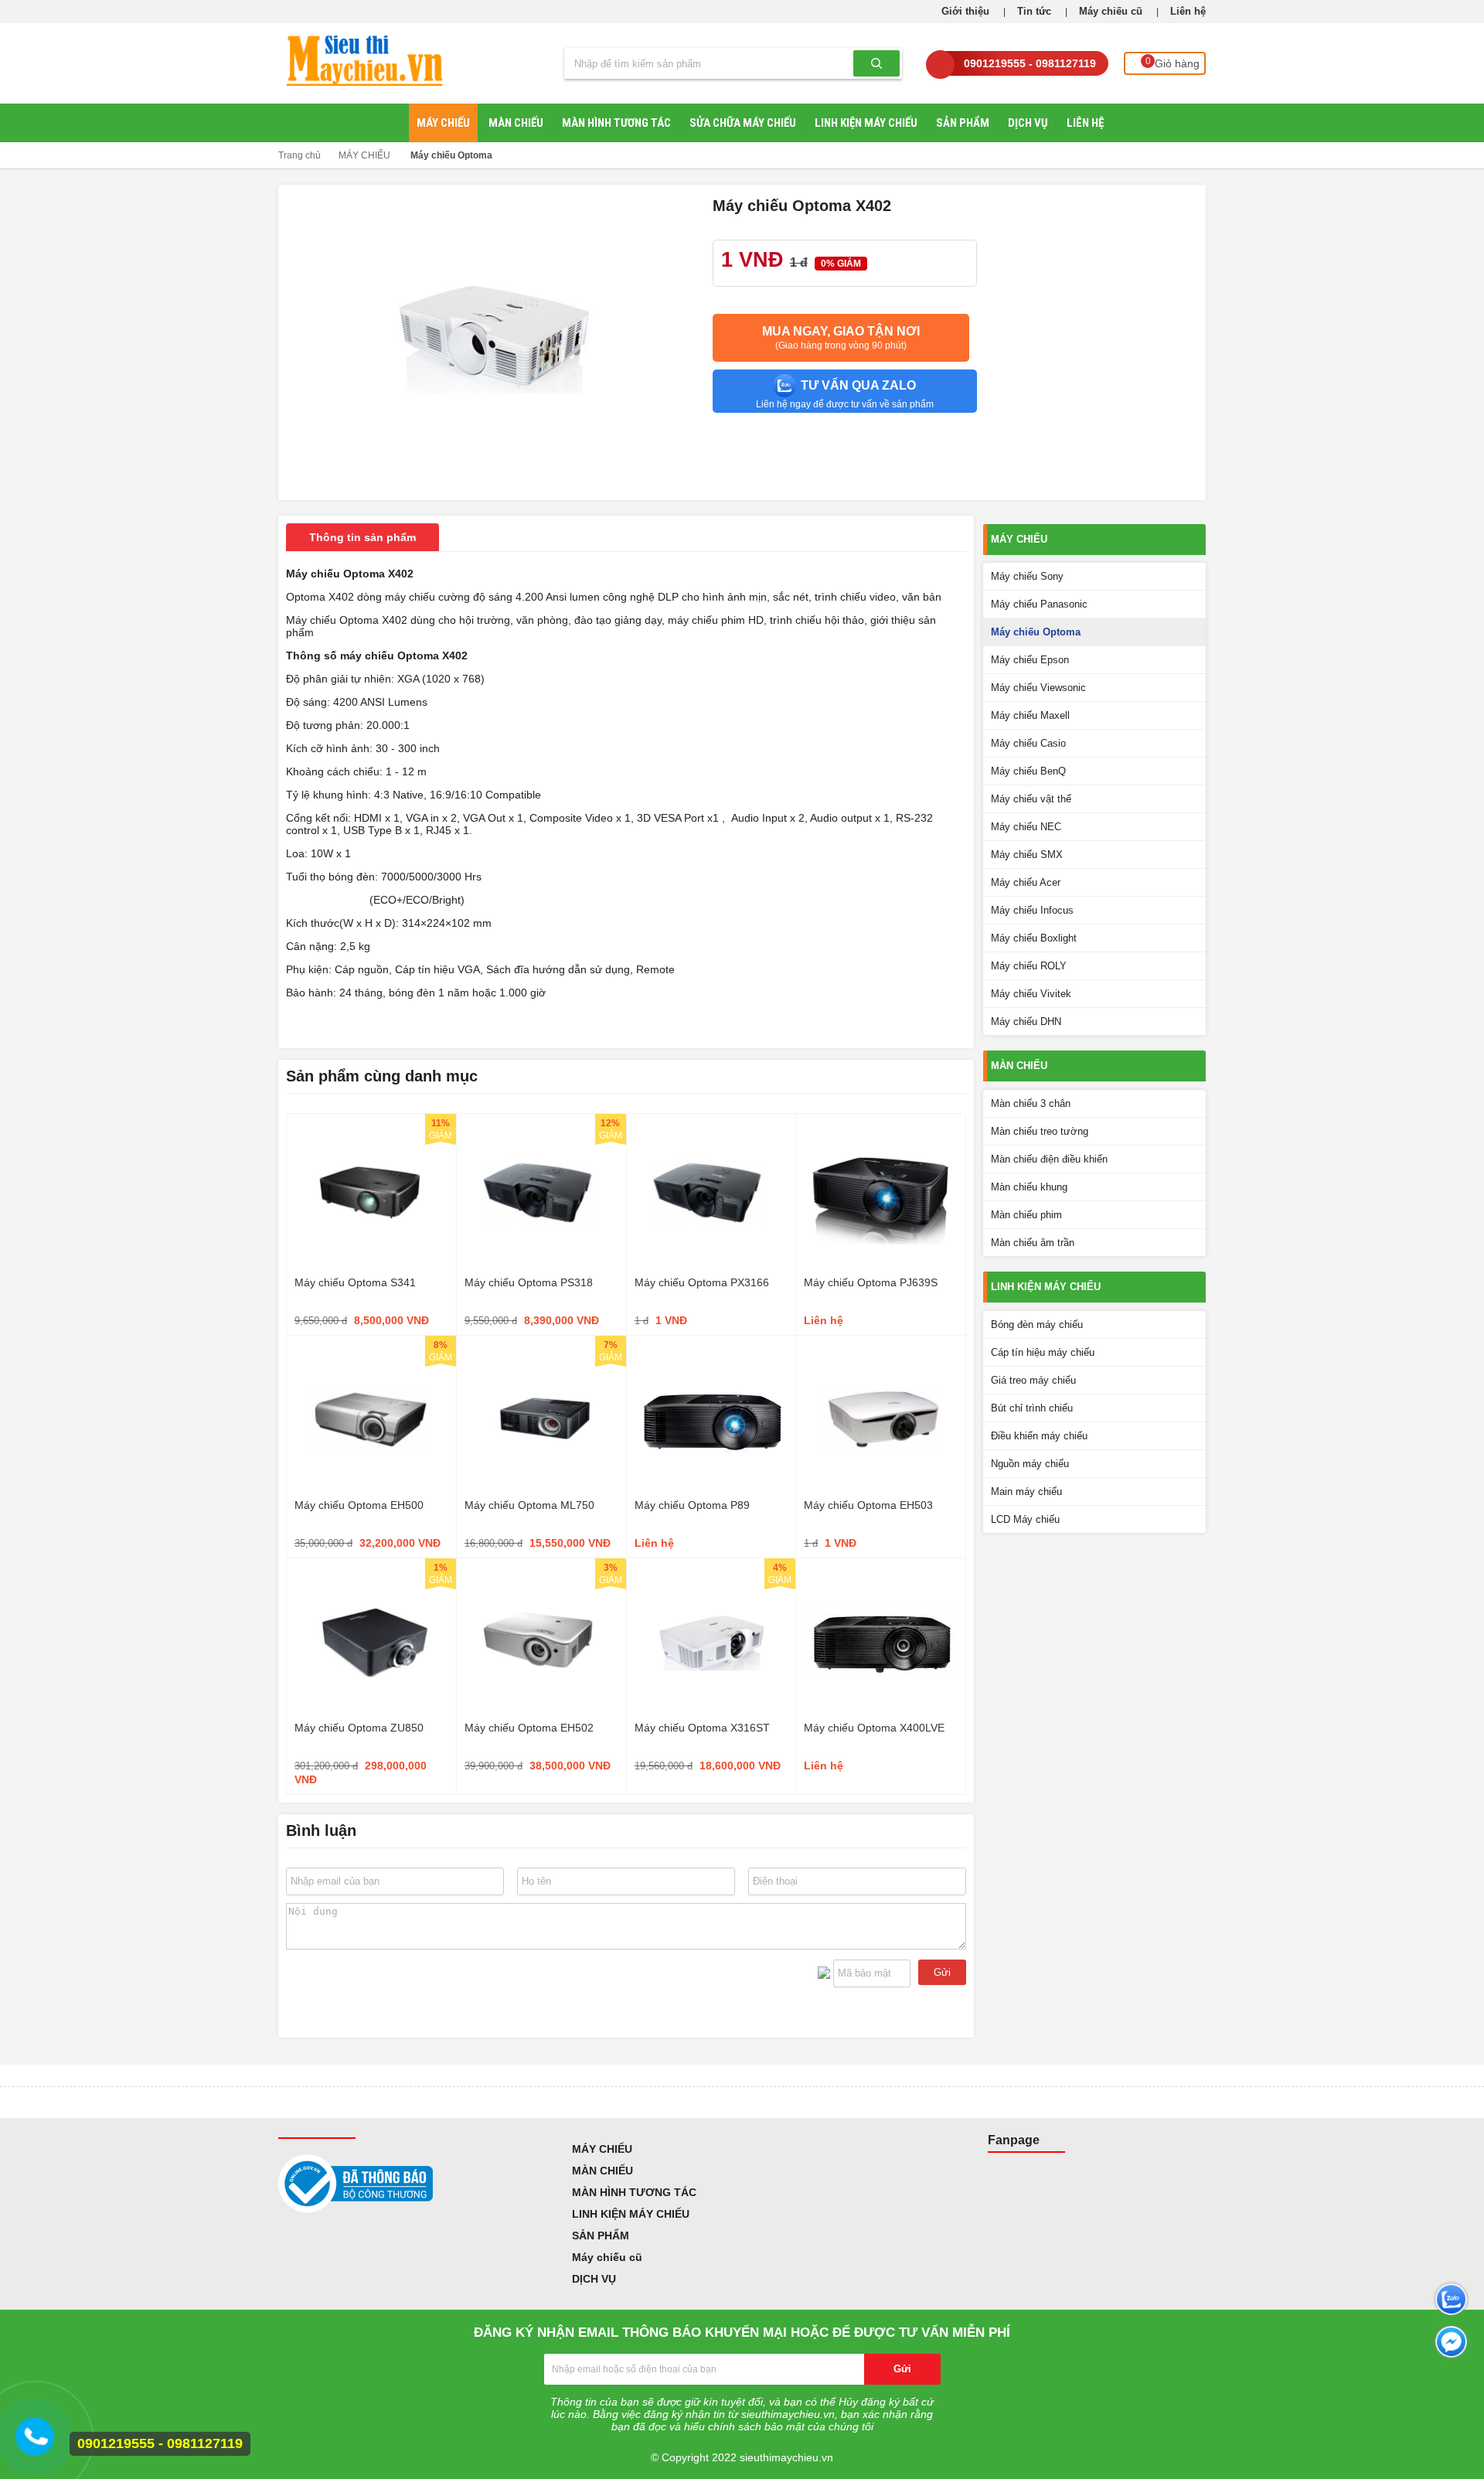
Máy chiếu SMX (1027, 855)
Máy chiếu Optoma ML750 (529, 1505)
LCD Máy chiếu (1025, 1519)
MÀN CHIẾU (516, 123)
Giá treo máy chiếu (1033, 1380)
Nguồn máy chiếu (1030, 1464)
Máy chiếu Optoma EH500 (359, 1505)
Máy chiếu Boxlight (1034, 938)
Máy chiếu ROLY (1029, 966)
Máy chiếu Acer (1026, 882)
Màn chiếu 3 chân (1031, 1103)
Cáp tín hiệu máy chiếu (1043, 1352)
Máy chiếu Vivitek (1031, 994)
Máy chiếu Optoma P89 (692, 1505)
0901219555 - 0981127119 (1030, 63)
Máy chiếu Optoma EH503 (868, 1505)
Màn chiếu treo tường (1040, 1131)
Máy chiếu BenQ (1028, 771)
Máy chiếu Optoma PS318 (529, 1282)
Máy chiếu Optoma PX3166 (702, 1282)
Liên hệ (1188, 11)
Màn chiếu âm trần (1033, 1243)
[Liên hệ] (38, 2443)
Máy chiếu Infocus (1032, 910)
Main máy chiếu (1026, 1491)
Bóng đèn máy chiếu (1037, 1325)
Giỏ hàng (1173, 63)
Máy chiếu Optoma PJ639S (871, 1282)
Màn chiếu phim (1026, 1215)
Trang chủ (300, 155)
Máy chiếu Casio (1028, 743)
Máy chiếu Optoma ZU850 (359, 1728)
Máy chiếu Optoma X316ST (702, 1728)
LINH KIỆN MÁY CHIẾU (866, 123)
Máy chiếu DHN (1026, 1022)
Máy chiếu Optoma (451, 155)
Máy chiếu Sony (1027, 576)
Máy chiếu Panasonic (1039, 604)
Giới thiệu (965, 11)
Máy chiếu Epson (1030, 660)
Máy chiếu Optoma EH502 (529, 1728)
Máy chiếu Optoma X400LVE (874, 1728)
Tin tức (1034, 11)
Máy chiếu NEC (1026, 827)
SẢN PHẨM (963, 123)
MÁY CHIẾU (443, 123)
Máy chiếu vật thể (1031, 799)
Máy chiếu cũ (1111, 11)
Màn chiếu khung (1029, 1187)
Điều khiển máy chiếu (1039, 1436)
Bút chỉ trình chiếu (1032, 1408)
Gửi (942, 1972)
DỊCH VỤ (1028, 123)
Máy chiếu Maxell (1030, 715)
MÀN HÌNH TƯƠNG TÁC (616, 123)
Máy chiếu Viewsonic (1038, 688)
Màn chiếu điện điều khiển (1049, 1159)
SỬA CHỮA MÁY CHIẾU (743, 123)
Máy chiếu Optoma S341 (355, 1282)
